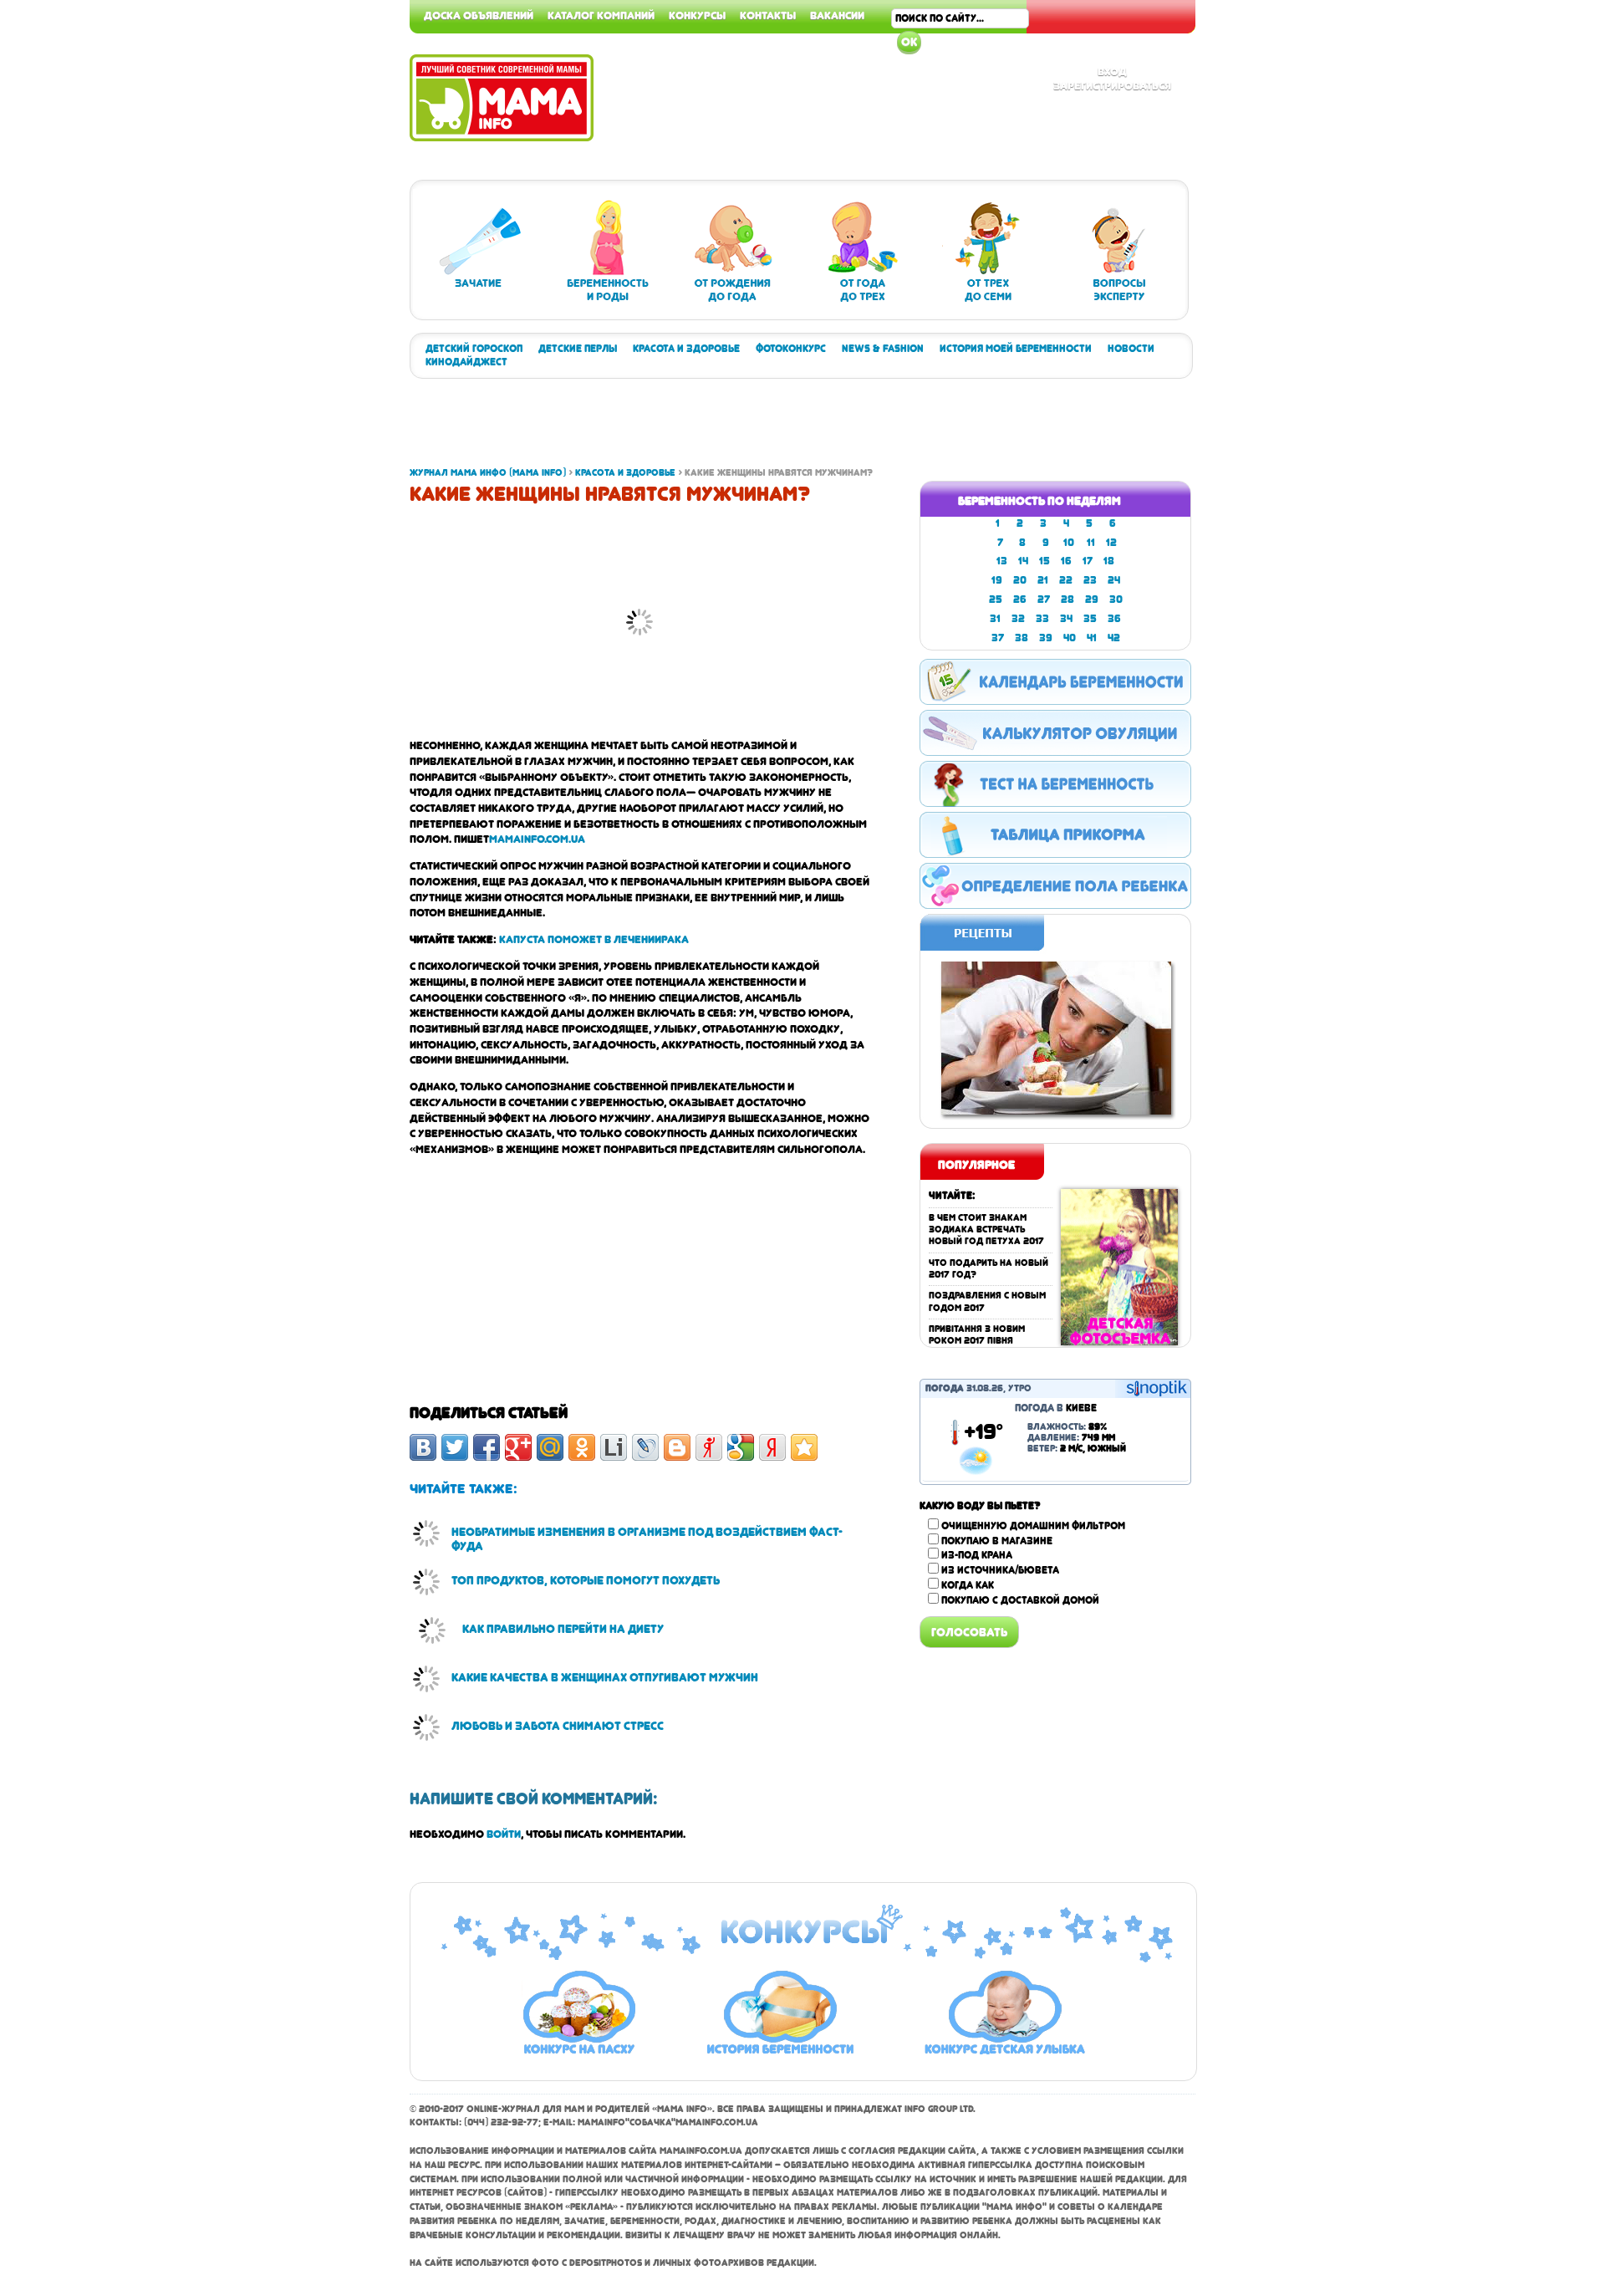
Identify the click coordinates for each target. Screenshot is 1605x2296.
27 (1044, 600)
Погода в (1056, 1408)
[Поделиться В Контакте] (423, 1447)
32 (1018, 619)
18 (1109, 561)
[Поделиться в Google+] (518, 1447)
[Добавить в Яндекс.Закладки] (772, 1447)
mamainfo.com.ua (537, 839)
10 (1069, 543)
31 (995, 619)
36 (1114, 619)
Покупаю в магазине (997, 1541)
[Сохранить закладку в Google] (741, 1447)
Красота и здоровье (686, 349)
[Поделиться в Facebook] (487, 1447)
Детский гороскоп (474, 349)
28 (1067, 600)
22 (1066, 580)
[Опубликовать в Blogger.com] (677, 1447)
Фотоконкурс (791, 349)
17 (1088, 561)
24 (1114, 580)
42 (1114, 638)
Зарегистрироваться (1112, 85)
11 (1091, 543)
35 (1090, 619)
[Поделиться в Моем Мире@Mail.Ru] (550, 1447)
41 (1092, 638)
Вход (1112, 71)
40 (1070, 638)
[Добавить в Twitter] (455, 1447)
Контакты (768, 15)
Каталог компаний (601, 15)
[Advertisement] (1538, 251)
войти (504, 1834)
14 (1023, 561)
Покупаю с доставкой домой (1020, 1600)
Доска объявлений (479, 15)
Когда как (968, 1585)
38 (1022, 638)
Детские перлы (578, 349)
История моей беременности (1016, 349)
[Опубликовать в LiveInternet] (614, 1447)
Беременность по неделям (1039, 501)
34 (1066, 619)
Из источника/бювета (1000, 1570)
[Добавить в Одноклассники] (582, 1447)
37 (998, 638)
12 (1111, 543)
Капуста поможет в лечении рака (594, 939)
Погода (945, 1388)
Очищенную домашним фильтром (1033, 1526)
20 (1020, 580)
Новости (1131, 349)
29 (1092, 600)
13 (1002, 561)
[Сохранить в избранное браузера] (804, 1447)
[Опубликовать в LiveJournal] (645, 1447)
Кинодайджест (466, 362)
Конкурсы (697, 15)
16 (1066, 561)
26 (1020, 600)
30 (1116, 600)
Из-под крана (977, 1555)
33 (1042, 619)
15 (1045, 561)
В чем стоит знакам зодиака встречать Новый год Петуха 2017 (986, 1230)
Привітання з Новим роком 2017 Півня (977, 1335)
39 (1046, 638)
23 (1090, 580)
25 (996, 600)
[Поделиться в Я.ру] (709, 1447)
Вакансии (837, 15)
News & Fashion (883, 349)
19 (997, 580)
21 (1043, 580)
